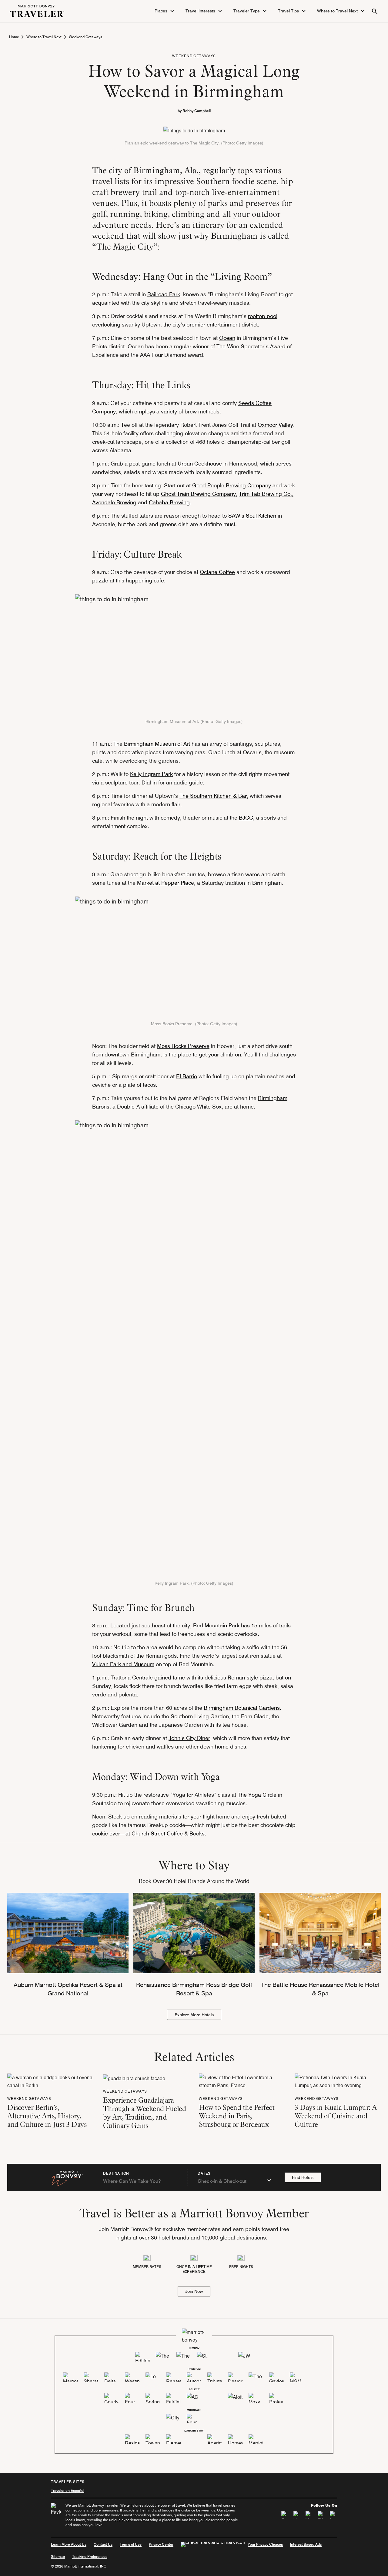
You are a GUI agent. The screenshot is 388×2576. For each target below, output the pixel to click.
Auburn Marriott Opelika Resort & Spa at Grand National (68, 1989)
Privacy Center (161, 2544)
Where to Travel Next (44, 37)
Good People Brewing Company (232, 485)
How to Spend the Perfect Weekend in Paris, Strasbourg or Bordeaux (237, 2116)
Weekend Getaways (85, 37)
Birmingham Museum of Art (157, 744)
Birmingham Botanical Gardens (242, 1708)
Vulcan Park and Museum (123, 1664)
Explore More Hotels (194, 2015)
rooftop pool (263, 316)
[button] (165, 11)
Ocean (227, 338)
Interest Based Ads (306, 2544)
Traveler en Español (68, 2490)
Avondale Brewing (114, 502)
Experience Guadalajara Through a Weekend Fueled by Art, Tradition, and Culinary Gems (144, 2113)
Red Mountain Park (216, 1625)
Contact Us (103, 2544)
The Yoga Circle (257, 1795)
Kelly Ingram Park (151, 774)
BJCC (246, 818)
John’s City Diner (189, 1738)
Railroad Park (164, 294)
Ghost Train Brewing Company (198, 494)
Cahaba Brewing (169, 502)
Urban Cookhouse (200, 464)
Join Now (194, 2291)
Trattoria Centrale (132, 1678)
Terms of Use (131, 2544)
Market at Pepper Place (166, 883)
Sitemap (58, 2556)
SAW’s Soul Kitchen (252, 516)
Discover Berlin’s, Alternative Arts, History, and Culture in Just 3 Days (47, 2116)
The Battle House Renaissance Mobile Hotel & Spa (320, 1989)
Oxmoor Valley (275, 425)
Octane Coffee (217, 572)
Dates (204, 2173)
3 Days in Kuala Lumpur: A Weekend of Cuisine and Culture (336, 2116)
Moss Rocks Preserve (183, 1046)
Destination (116, 2173)
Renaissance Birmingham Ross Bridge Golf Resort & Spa (194, 1989)
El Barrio (187, 1076)
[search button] (375, 11)
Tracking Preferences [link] (90, 2557)
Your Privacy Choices (265, 2544)
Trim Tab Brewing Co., (266, 494)
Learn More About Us (69, 2544)
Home (14, 37)
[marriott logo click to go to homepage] (37, 10)
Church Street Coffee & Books (168, 1833)
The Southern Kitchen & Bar (213, 796)
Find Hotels (303, 2177)
